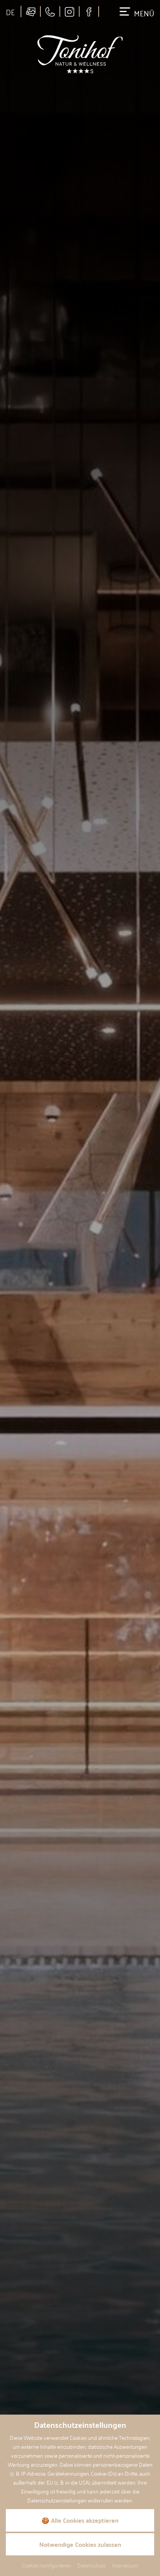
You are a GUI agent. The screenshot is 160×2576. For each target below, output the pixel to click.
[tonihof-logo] (80, 54)
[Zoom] (80, 1288)
